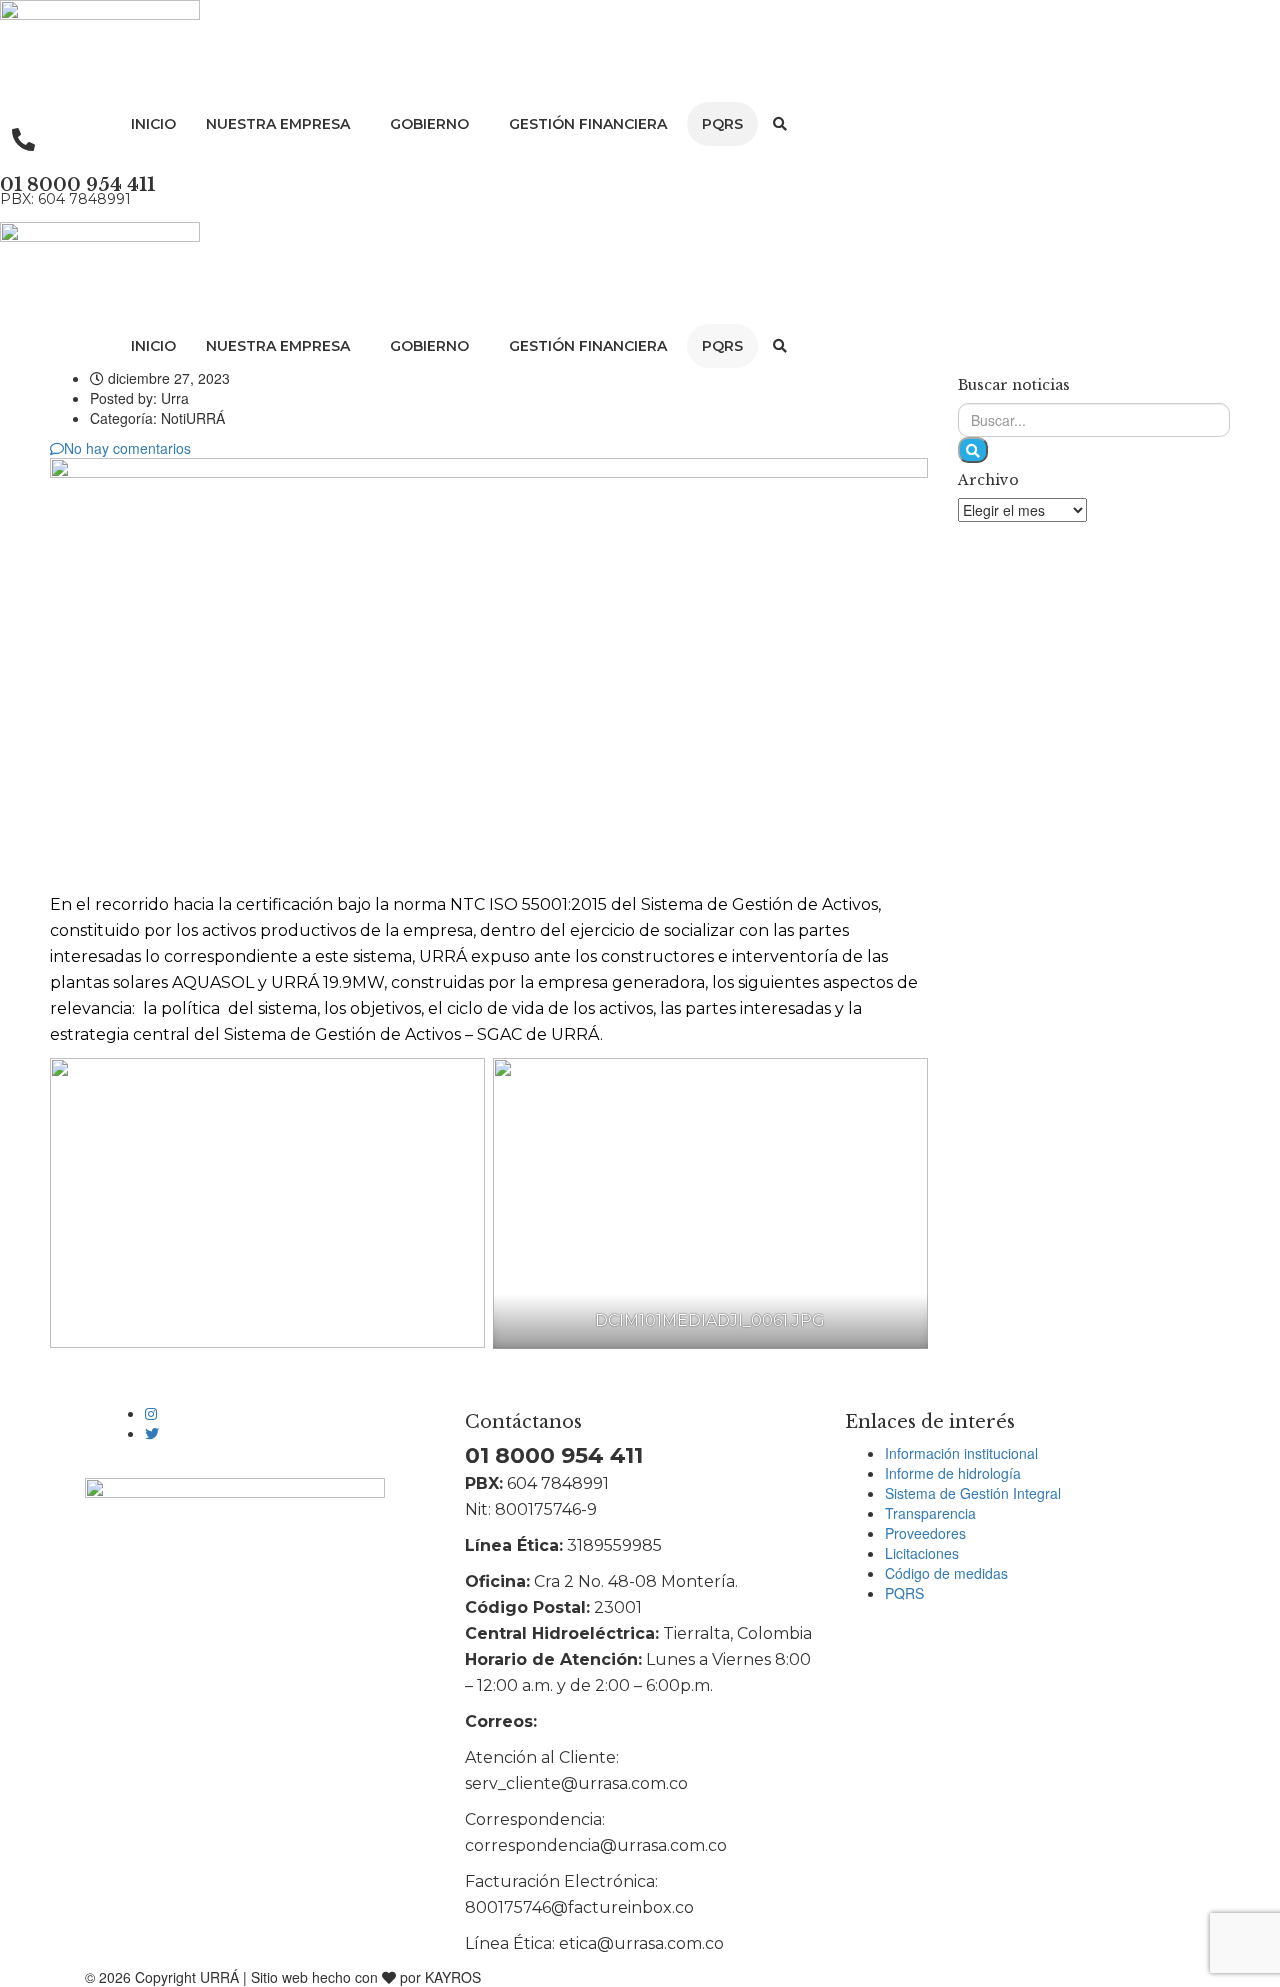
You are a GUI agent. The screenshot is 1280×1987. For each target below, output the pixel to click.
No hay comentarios (127, 448)
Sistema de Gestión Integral (973, 1493)
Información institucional (961, 1453)
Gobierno (429, 124)
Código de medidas (946, 1573)
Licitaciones (922, 1553)
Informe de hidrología (953, 1473)
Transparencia (930, 1513)
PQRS (722, 124)
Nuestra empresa (278, 124)
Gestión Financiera (588, 124)
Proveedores (925, 1533)
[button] (283, 124)
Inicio (153, 124)
